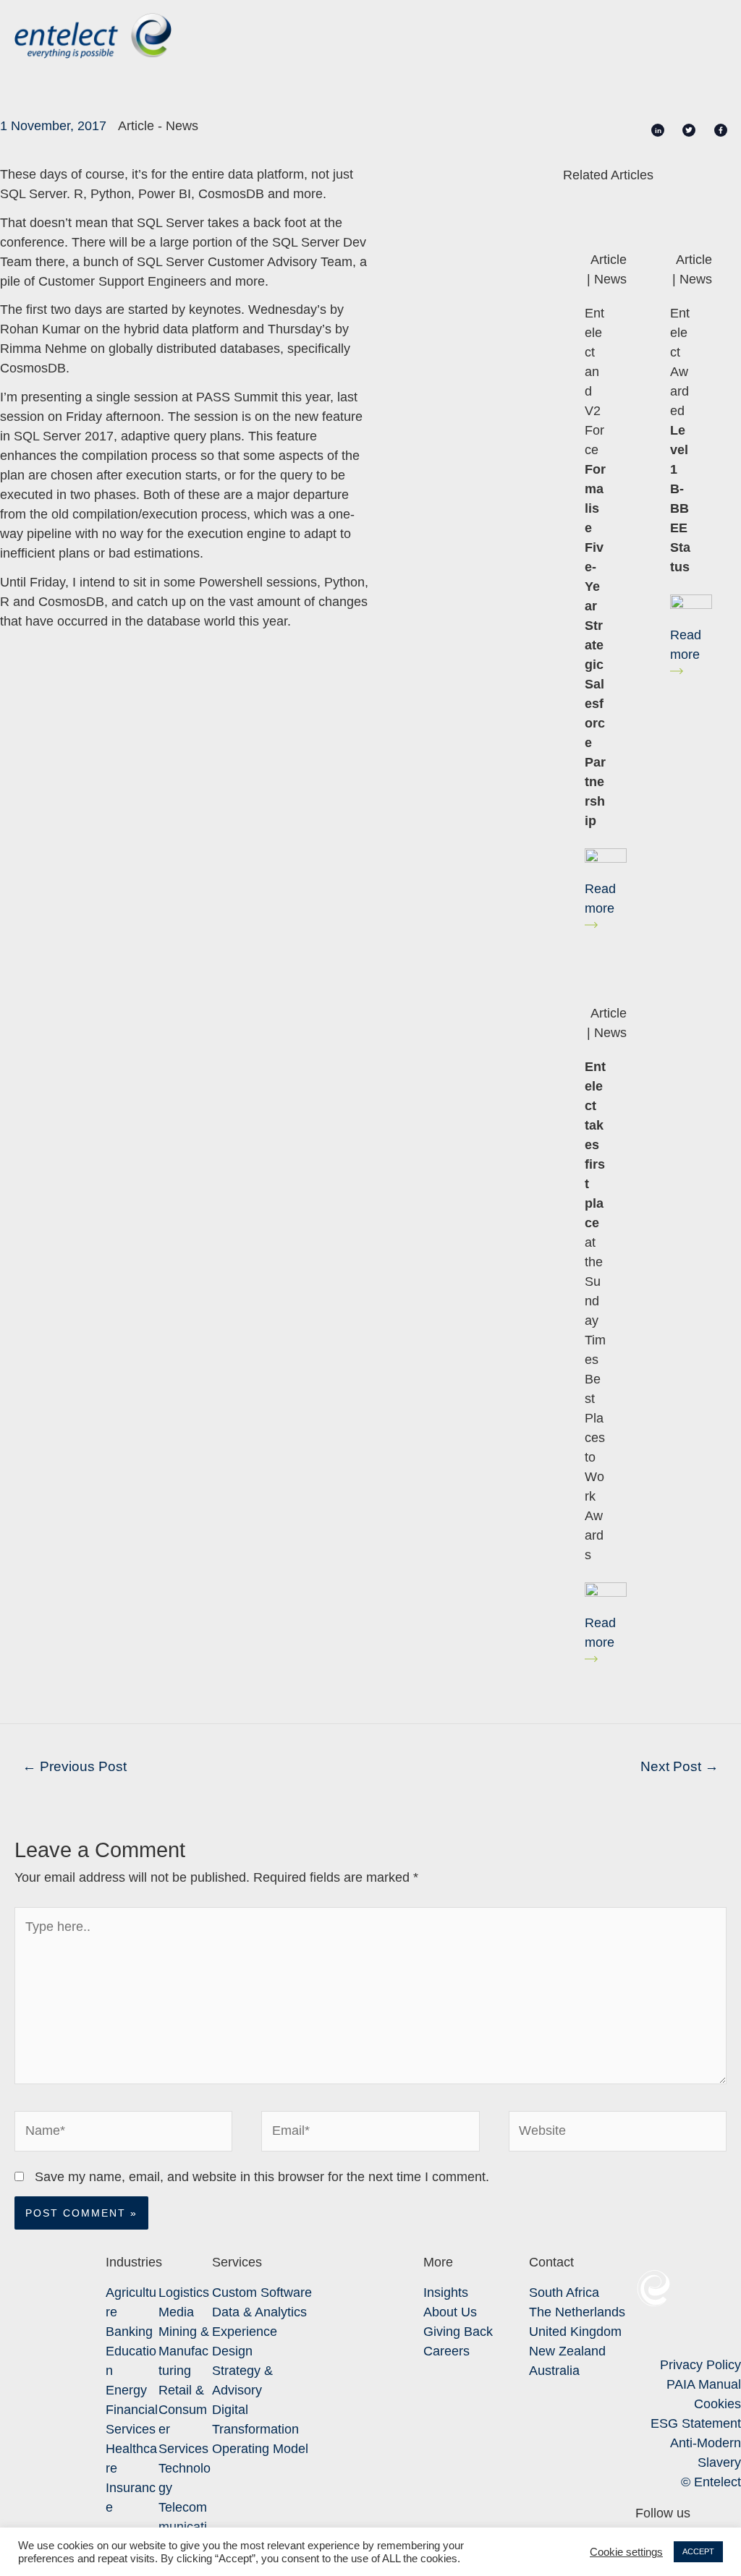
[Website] (618, 2134)
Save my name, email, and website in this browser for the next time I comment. (262, 2177)
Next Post (679, 1766)
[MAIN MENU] (706, 36)
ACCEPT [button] (698, 2551)
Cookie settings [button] (626, 2552)
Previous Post (75, 1766)
